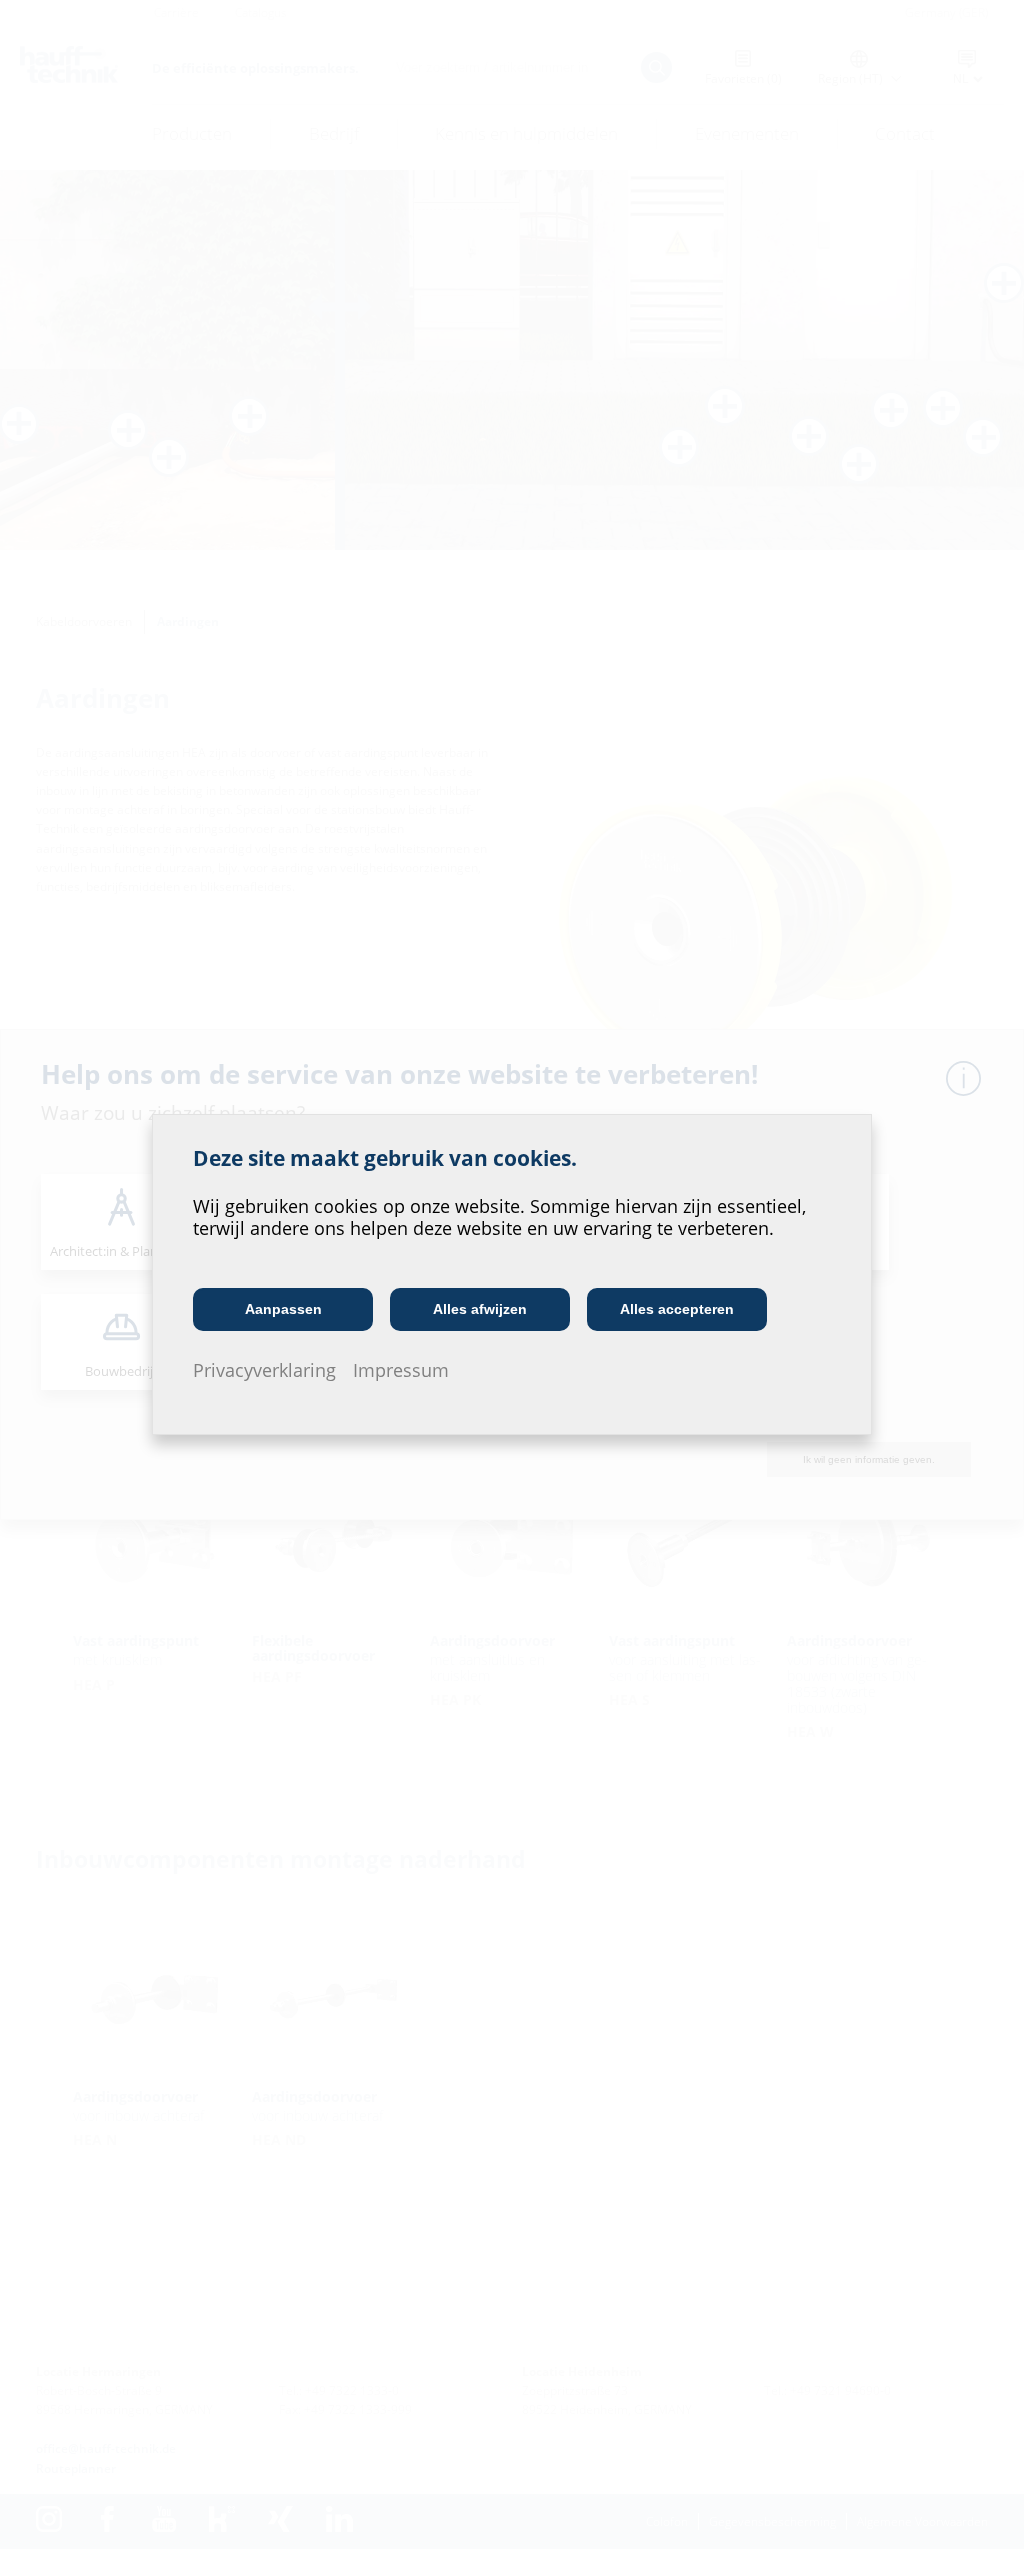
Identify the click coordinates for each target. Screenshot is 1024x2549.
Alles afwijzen (480, 1309)
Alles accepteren (677, 1309)
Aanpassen (283, 1309)
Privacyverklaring (264, 1370)
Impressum (401, 1370)
